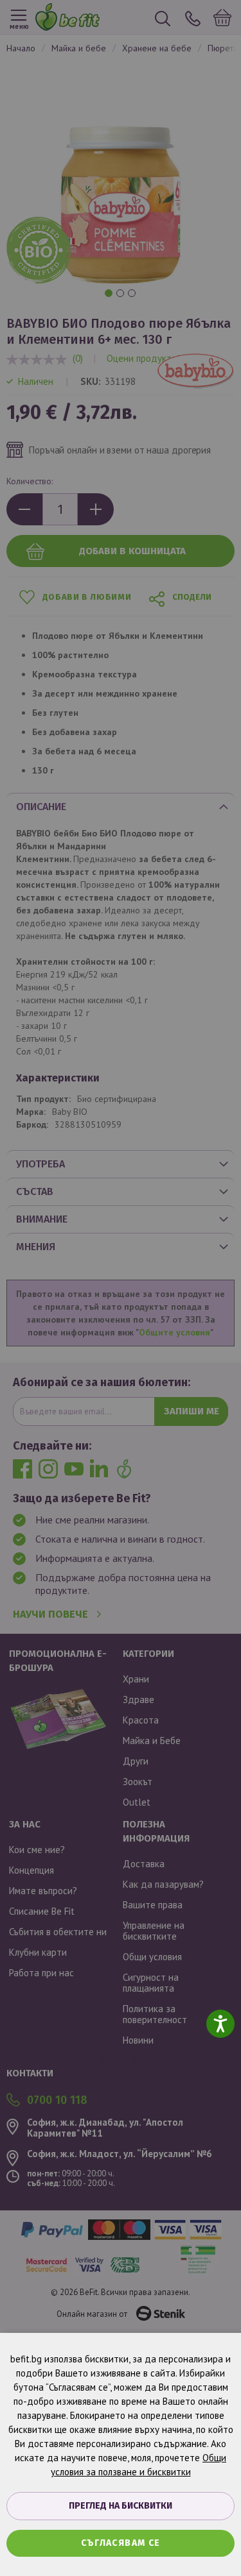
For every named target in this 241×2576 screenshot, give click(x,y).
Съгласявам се (121, 2543)
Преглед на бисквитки (121, 2506)
